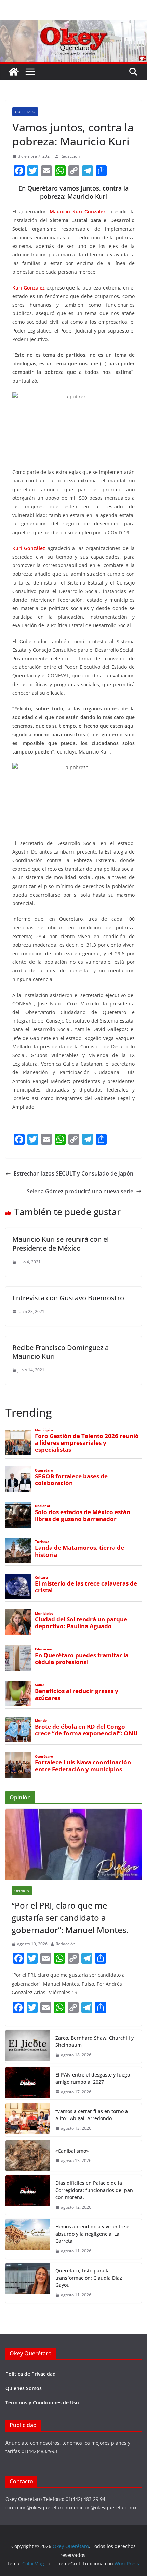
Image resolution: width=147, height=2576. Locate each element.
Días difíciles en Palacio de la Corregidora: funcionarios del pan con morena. (94, 2190)
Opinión (22, 1891)
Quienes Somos (24, 2388)
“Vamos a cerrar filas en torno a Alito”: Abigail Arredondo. (92, 2115)
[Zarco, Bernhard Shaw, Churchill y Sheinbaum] (28, 2046)
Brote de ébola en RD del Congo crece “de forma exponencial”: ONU (86, 1730)
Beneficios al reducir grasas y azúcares (77, 1694)
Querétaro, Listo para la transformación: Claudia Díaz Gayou (89, 2278)
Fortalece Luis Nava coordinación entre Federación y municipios (83, 1766)
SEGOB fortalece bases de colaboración (71, 1480)
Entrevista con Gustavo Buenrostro (68, 1298)
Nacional (42, 1506)
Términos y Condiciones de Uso (42, 2402)
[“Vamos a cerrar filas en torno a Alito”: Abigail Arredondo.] (28, 2120)
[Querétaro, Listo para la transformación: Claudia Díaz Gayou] (28, 2283)
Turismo (42, 1542)
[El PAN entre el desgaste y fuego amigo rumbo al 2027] (28, 2083)
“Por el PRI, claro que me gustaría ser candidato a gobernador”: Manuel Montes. (71, 1918)
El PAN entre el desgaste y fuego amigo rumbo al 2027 (93, 2078)
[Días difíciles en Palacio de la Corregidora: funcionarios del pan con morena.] (28, 2195)
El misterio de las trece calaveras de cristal (86, 1587)
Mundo (41, 1721)
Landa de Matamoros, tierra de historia (79, 1551)
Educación (44, 1649)
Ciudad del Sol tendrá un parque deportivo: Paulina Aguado (81, 1623)
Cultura (41, 1578)
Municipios (44, 1430)
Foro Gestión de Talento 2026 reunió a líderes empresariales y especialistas (87, 1443)
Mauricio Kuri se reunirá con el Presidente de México (61, 1244)
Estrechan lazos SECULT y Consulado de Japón (73, 1173)
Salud (40, 1685)
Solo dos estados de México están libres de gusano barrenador (83, 1516)
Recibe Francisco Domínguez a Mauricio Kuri (61, 1352)
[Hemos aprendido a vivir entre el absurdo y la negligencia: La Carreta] (28, 2239)
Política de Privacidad (31, 2374)
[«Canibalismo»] (28, 2156)
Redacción (70, 156)
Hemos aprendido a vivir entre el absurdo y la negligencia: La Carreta (93, 2234)
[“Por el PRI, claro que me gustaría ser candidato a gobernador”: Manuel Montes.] (73, 1845)
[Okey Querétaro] (73, 25)
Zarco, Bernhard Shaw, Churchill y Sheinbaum (95, 2041)
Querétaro (25, 112)
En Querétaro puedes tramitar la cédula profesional (82, 1659)
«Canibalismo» (72, 2151)
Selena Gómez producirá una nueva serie (80, 1191)
